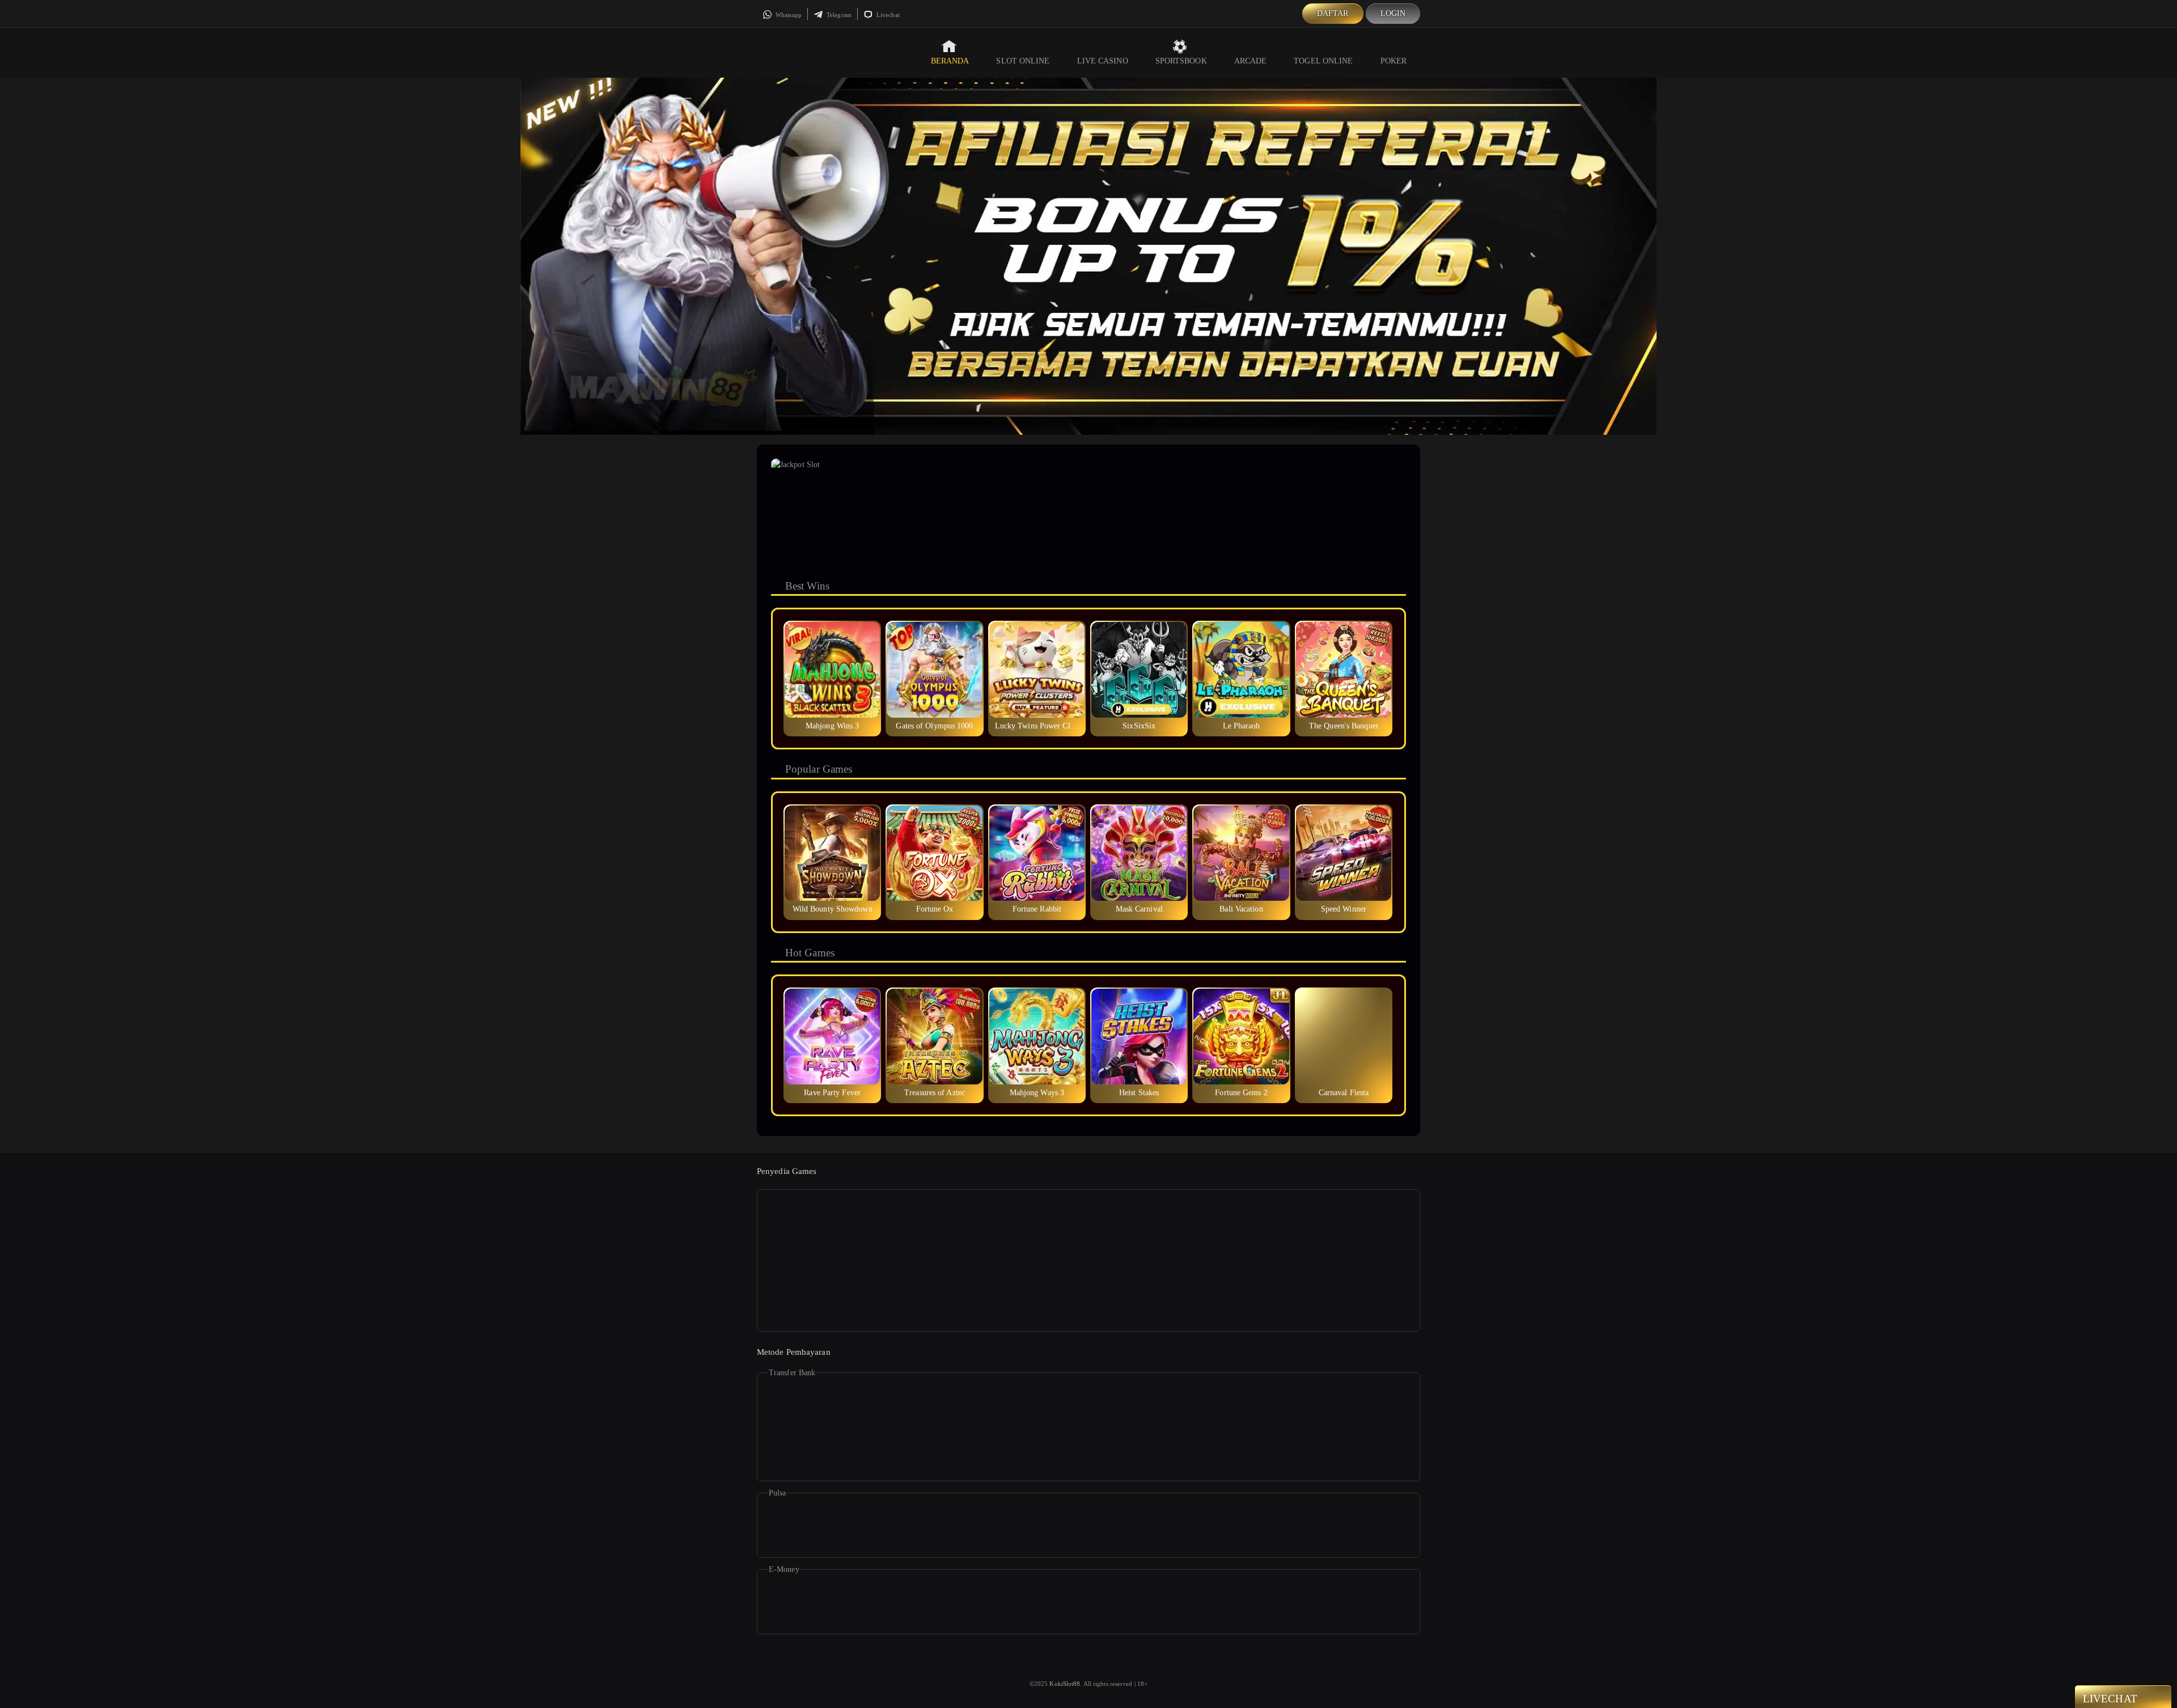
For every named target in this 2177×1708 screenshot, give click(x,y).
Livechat (887, 15)
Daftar (1333, 13)
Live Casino (1103, 61)
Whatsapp (788, 15)
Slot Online (1023, 61)
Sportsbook (1181, 61)
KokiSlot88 (1065, 1684)
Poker (1394, 61)
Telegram (838, 15)
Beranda (950, 61)
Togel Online (1323, 61)
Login (1393, 13)
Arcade (1251, 61)
